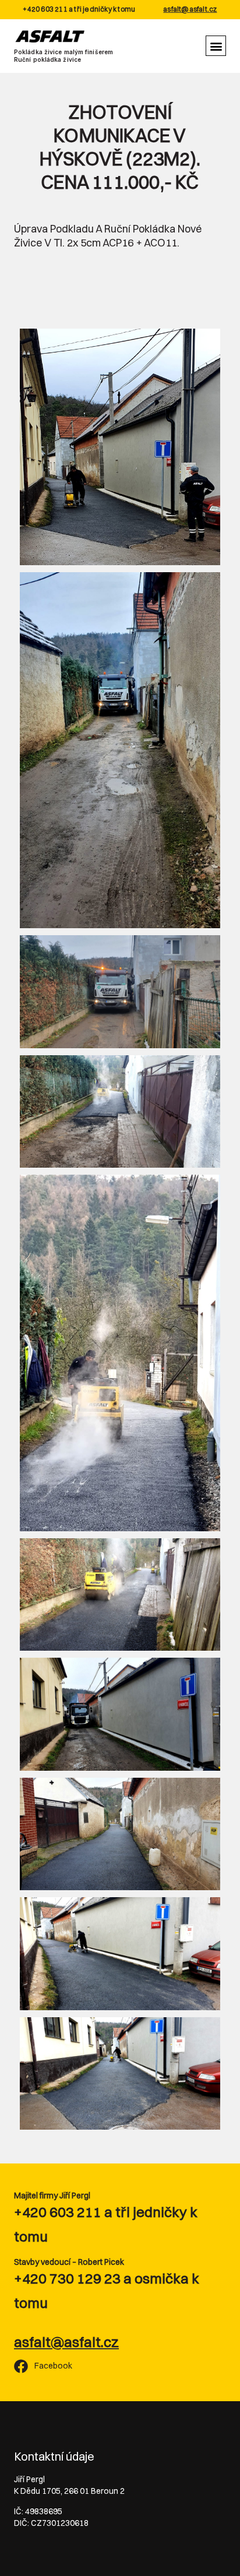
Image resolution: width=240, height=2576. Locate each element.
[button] (216, 46)
